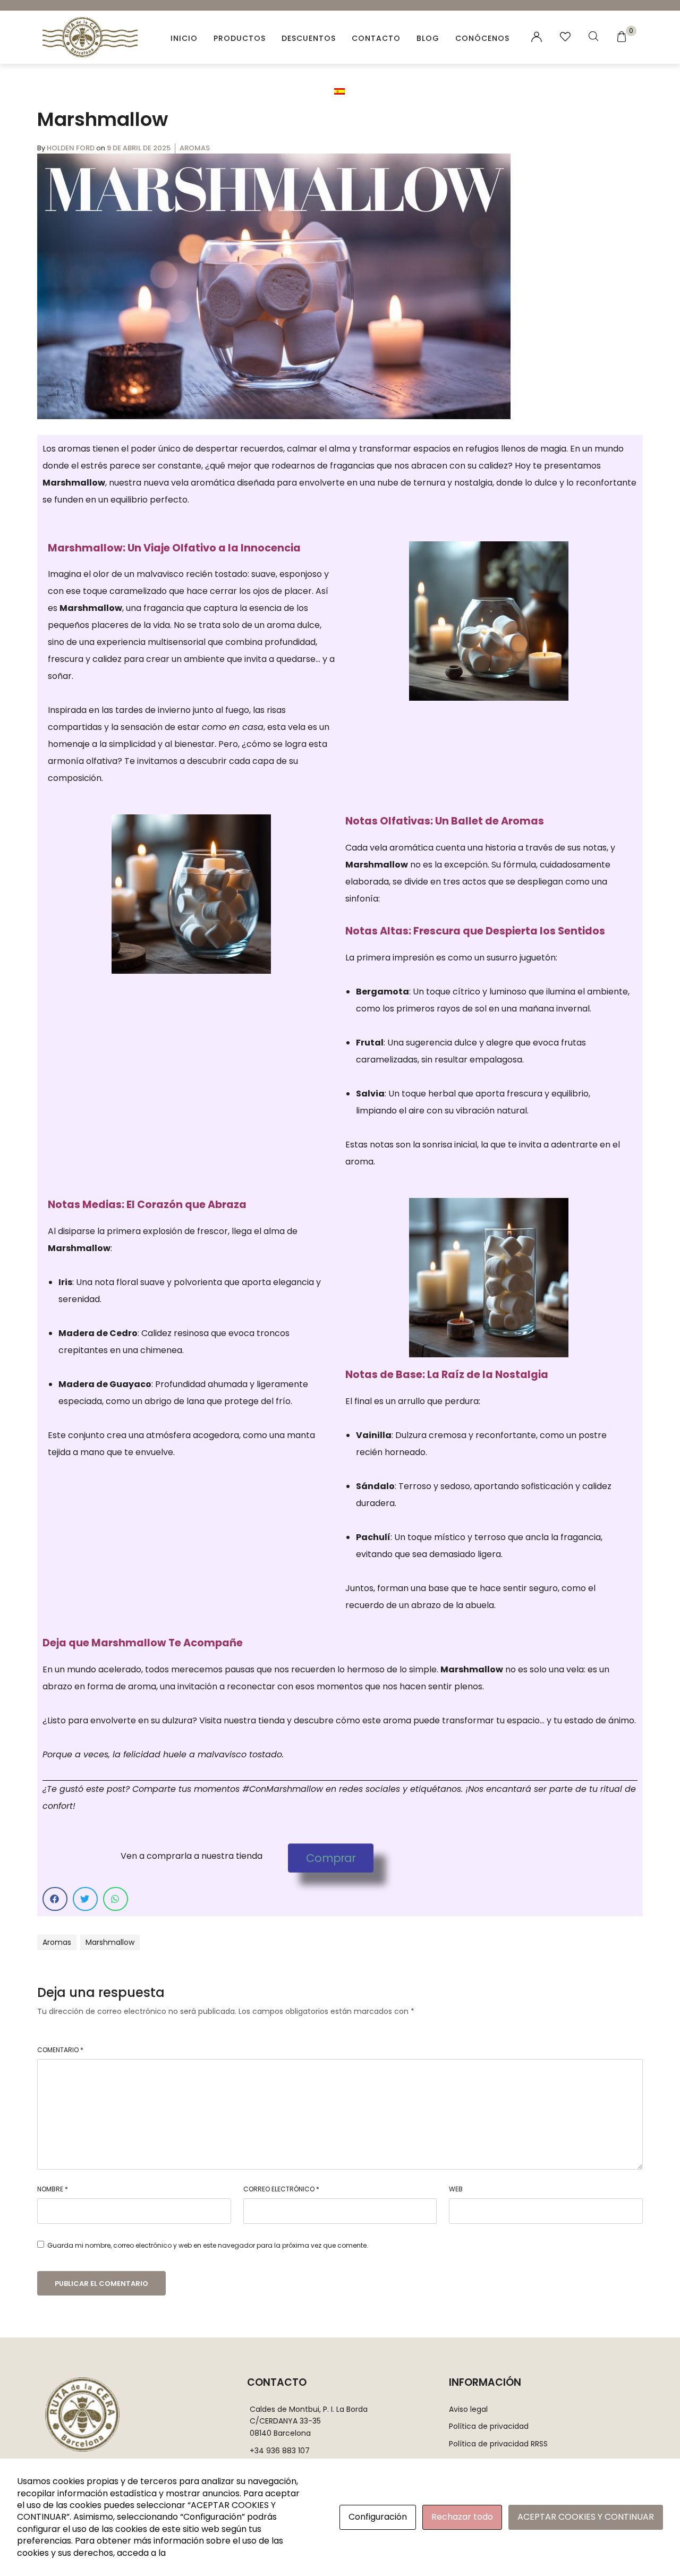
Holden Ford (71, 148)
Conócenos (482, 38)
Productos (240, 38)
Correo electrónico (281, 2189)
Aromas (195, 148)
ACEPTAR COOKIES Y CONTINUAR (586, 2517)
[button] (331, 1858)
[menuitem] (340, 91)
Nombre (53, 2189)
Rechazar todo (462, 2517)
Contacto (376, 38)
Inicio (184, 38)
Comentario (60, 2050)
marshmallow (110, 1942)
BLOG (428, 38)
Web (456, 2189)
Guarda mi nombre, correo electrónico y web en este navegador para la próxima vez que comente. (208, 2245)
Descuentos (309, 38)
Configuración (378, 2517)
